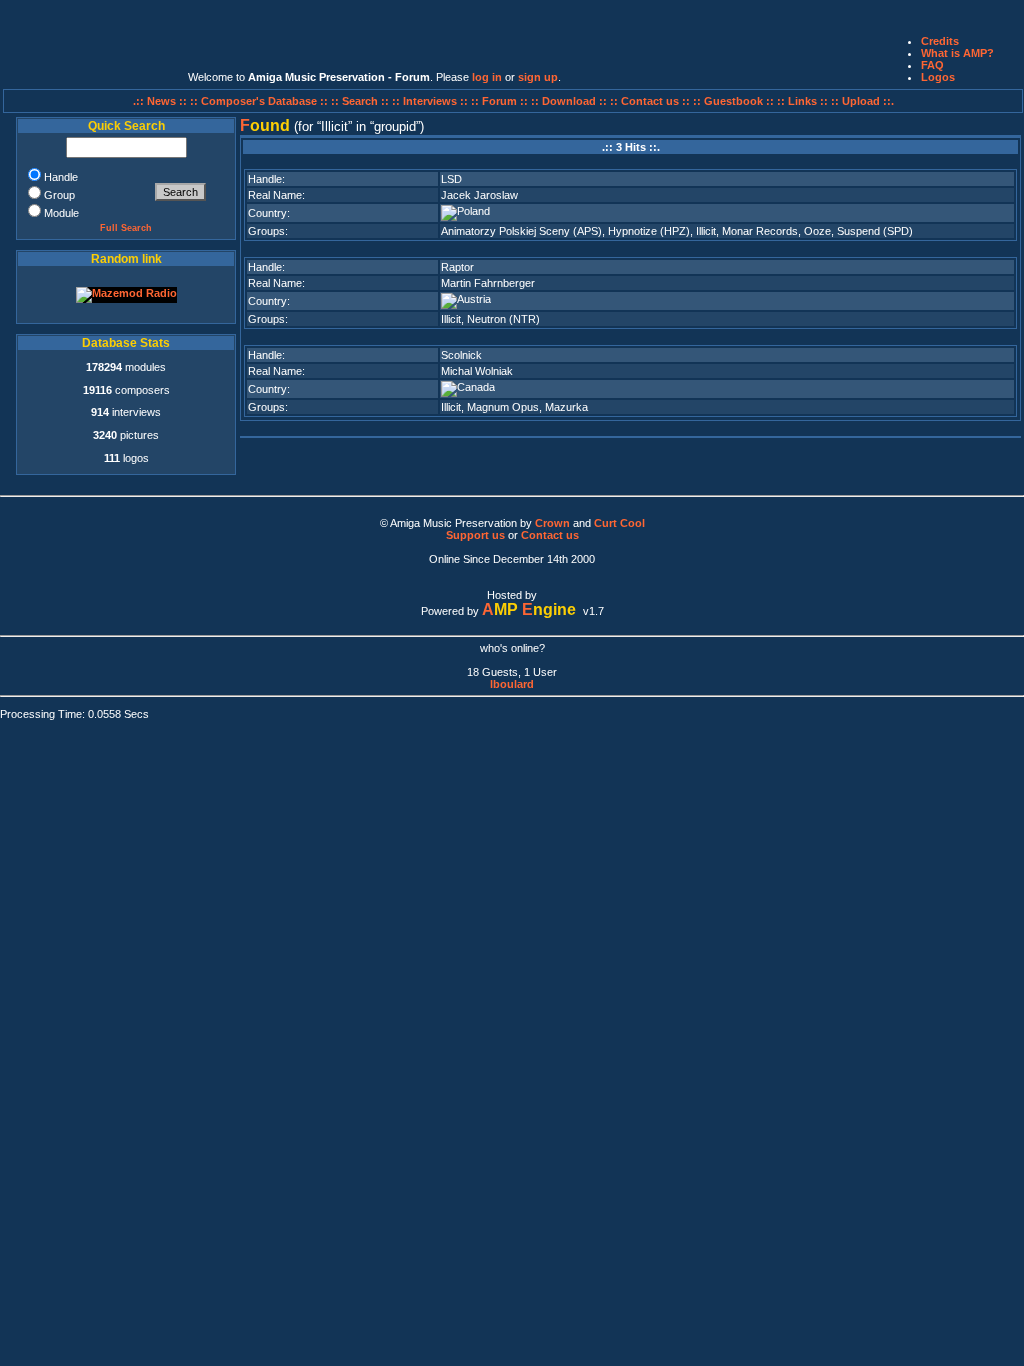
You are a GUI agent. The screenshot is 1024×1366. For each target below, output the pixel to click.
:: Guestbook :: (733, 101)
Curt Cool (619, 523)
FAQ (932, 65)
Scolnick (461, 355)
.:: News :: (161, 101)
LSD (451, 179)
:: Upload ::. (862, 101)
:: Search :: (361, 101)
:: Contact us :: (650, 101)
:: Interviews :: (431, 101)
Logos (938, 77)
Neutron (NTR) (503, 319)
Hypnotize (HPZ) (649, 231)
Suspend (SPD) (875, 231)
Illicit (706, 231)
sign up (538, 77)
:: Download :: (570, 101)
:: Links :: (802, 101)
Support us (475, 535)
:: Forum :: (501, 101)
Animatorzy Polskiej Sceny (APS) (521, 231)
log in (487, 77)
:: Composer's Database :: (260, 101)
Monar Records (760, 231)
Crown (552, 523)
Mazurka (566, 407)
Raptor (457, 267)
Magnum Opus (503, 407)
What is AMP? (957, 53)
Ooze (817, 231)
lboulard (512, 684)
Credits (940, 41)
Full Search (126, 228)
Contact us (550, 535)
